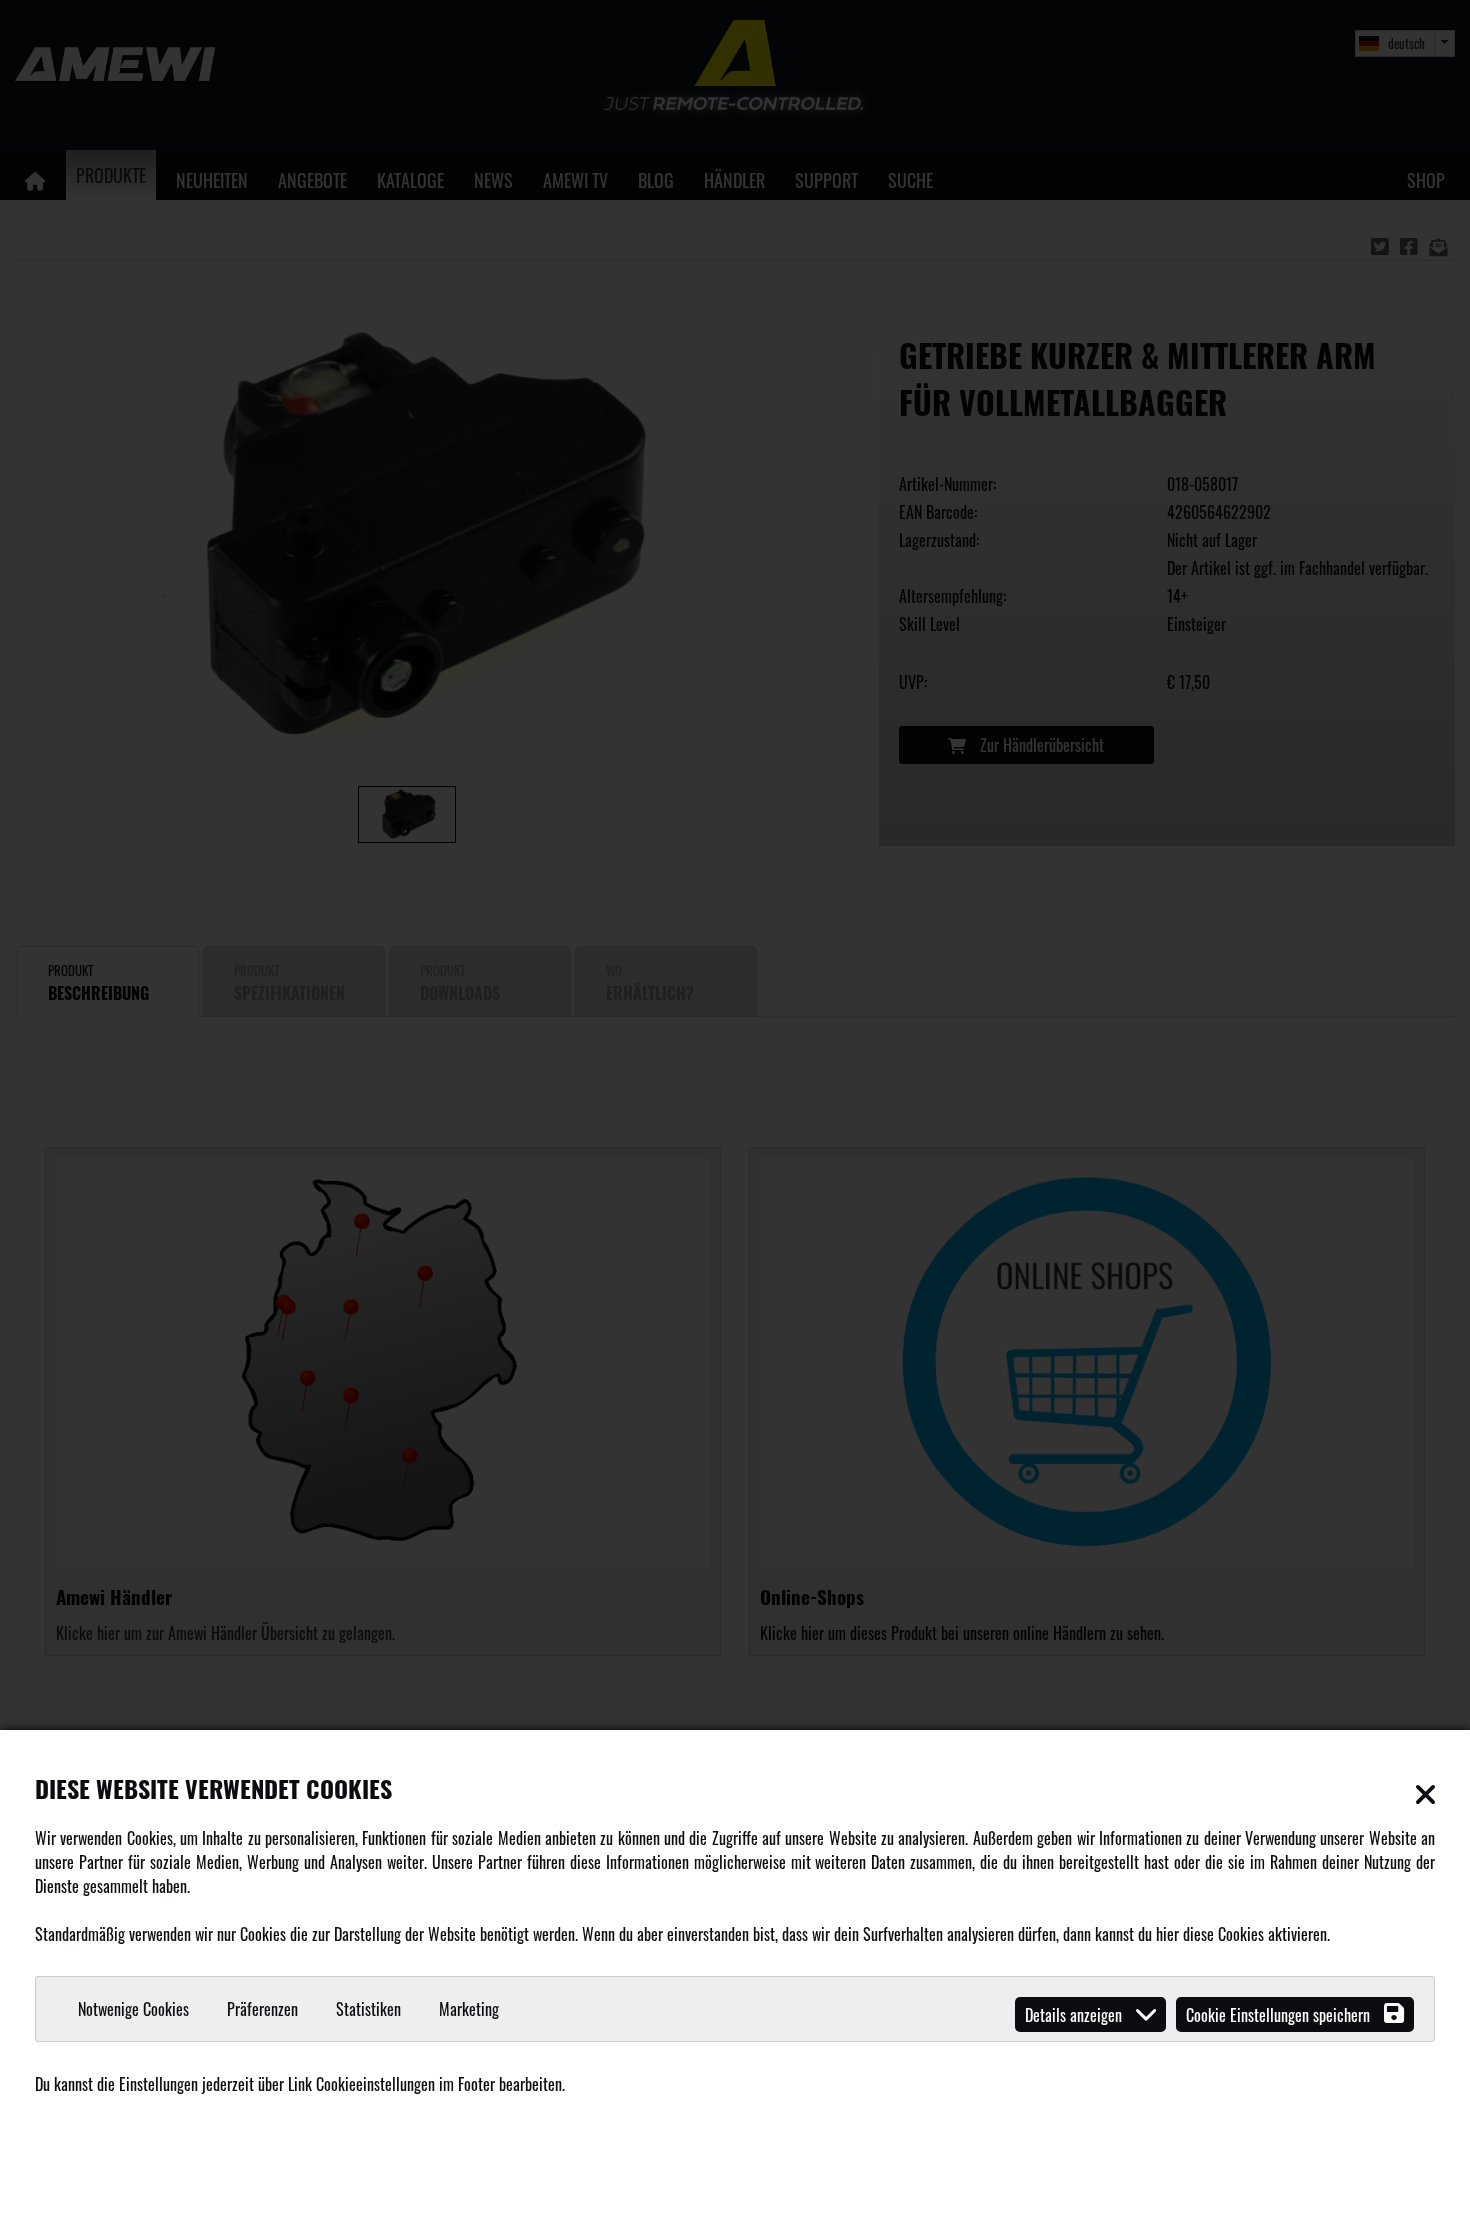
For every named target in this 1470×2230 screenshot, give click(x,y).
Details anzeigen (1075, 2015)
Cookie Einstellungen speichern (1280, 2015)
